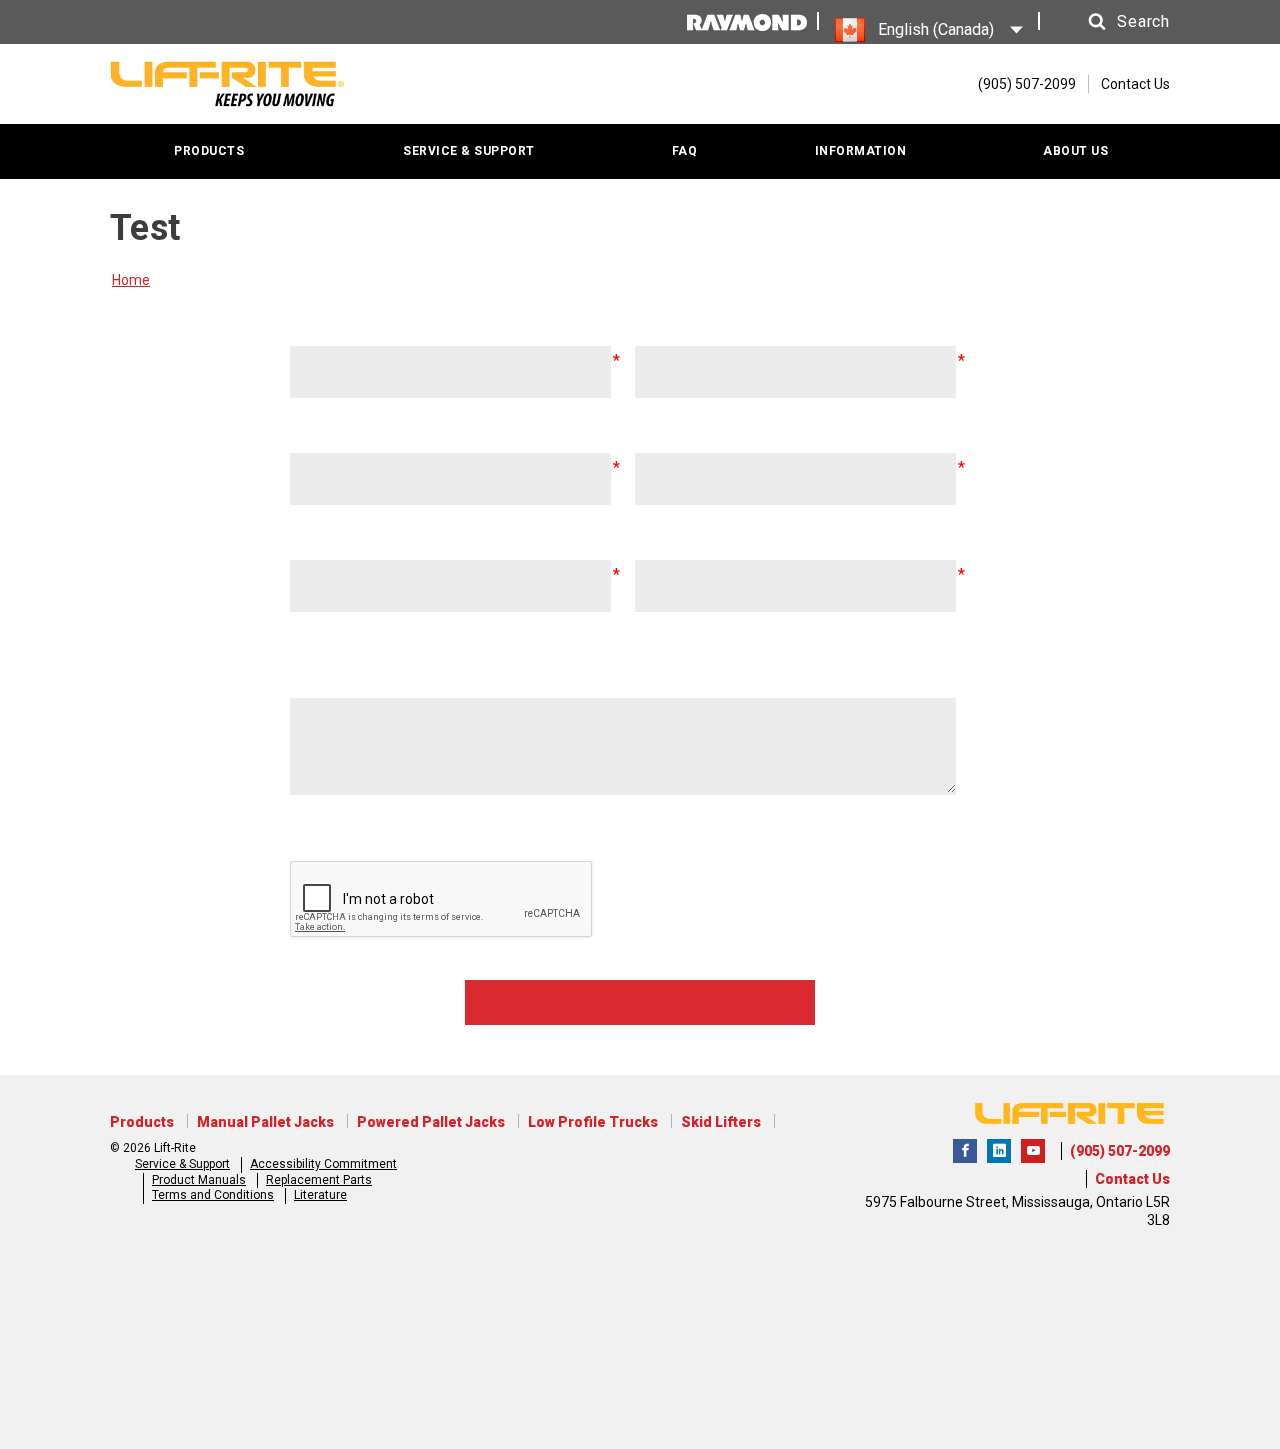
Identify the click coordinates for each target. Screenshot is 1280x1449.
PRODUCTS (209, 151)
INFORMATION (861, 151)
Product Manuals (199, 1180)
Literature (320, 1195)
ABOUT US (1075, 151)
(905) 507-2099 (1120, 1151)
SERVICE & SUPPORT (469, 151)
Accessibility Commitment (323, 1164)
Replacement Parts (319, 1180)
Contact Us (1135, 84)
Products (142, 1122)
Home (131, 280)
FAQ (685, 151)
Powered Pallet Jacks (431, 1122)
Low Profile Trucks (593, 1122)
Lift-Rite (965, 1151)
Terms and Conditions (213, 1195)
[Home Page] (227, 84)
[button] (1110, 22)
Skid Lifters (721, 1122)
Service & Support (182, 1164)
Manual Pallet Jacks (265, 1122)
